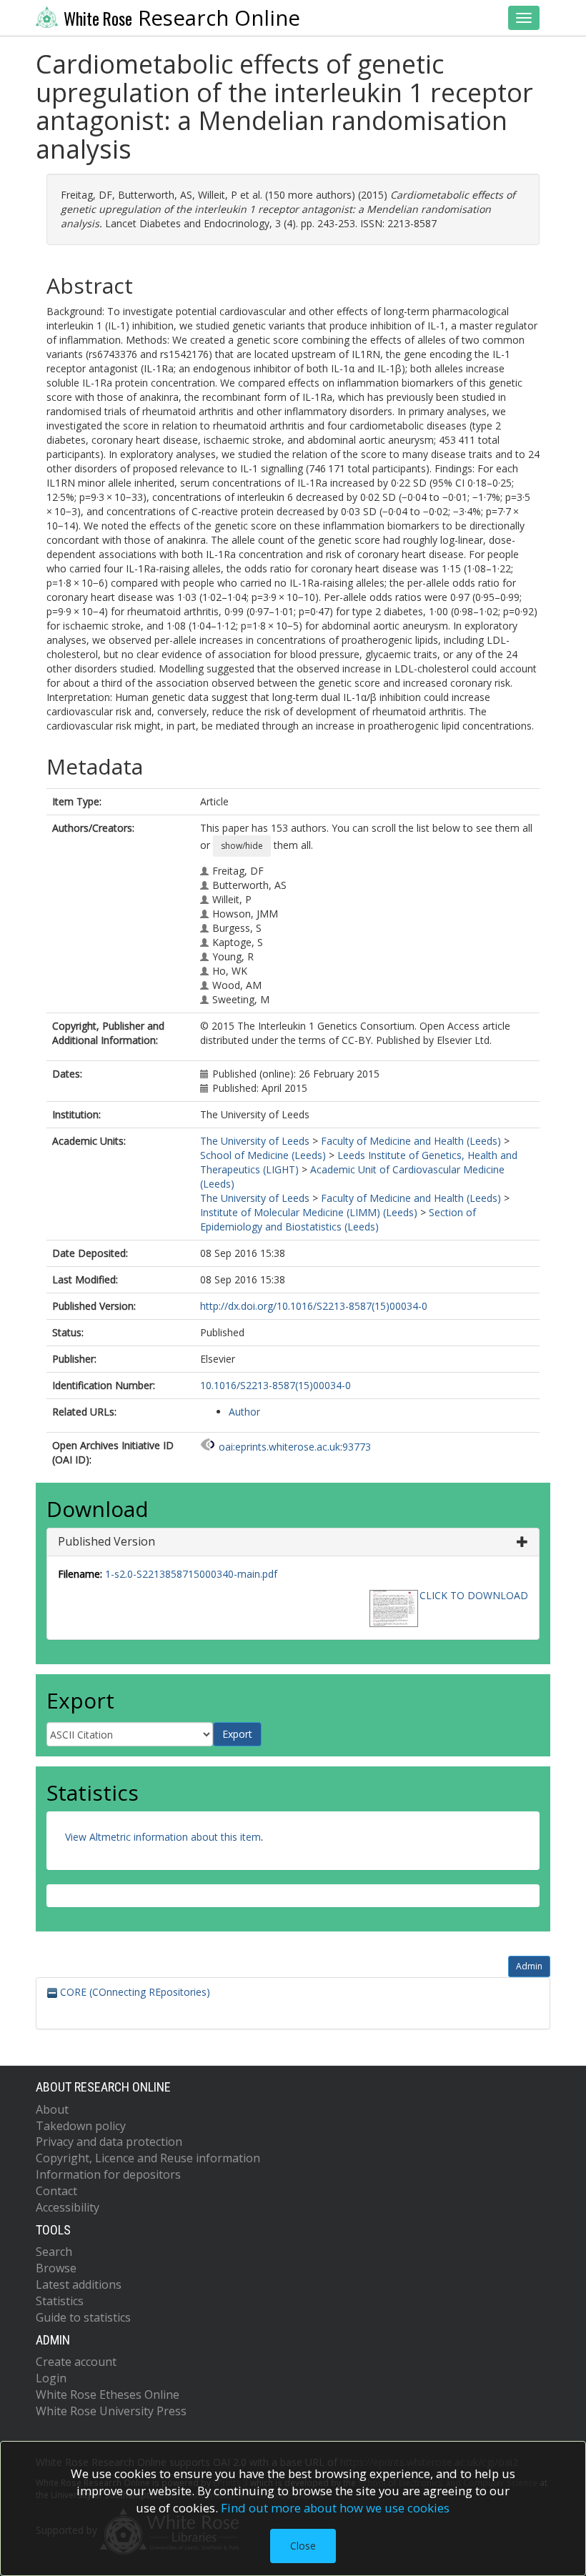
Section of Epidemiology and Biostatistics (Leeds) (338, 1219)
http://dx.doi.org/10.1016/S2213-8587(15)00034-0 (314, 1306)
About (52, 2109)
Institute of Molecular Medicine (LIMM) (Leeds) (309, 1212)
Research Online (182, 18)
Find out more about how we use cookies (335, 2508)
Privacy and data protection (109, 2142)
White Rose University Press (111, 2411)
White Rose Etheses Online (108, 2395)
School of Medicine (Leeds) (263, 1155)
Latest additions (79, 2284)
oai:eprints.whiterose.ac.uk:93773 (295, 1447)
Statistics (60, 2301)
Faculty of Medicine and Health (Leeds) (411, 1141)
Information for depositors (108, 2174)
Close (303, 2546)
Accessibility (68, 2207)
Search (54, 2252)
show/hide (242, 846)
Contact (56, 2191)
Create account (76, 2362)
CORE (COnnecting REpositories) (134, 1992)
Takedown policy (81, 2126)
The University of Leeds (255, 1141)
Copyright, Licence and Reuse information (148, 2158)
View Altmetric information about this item (163, 1837)
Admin (529, 1966)
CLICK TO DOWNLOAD (474, 1595)
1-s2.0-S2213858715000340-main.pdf (191, 1574)
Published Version (106, 1541)
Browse (56, 2268)
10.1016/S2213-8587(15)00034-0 (275, 1385)
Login (51, 2378)
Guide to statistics (83, 2317)
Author (244, 1412)
